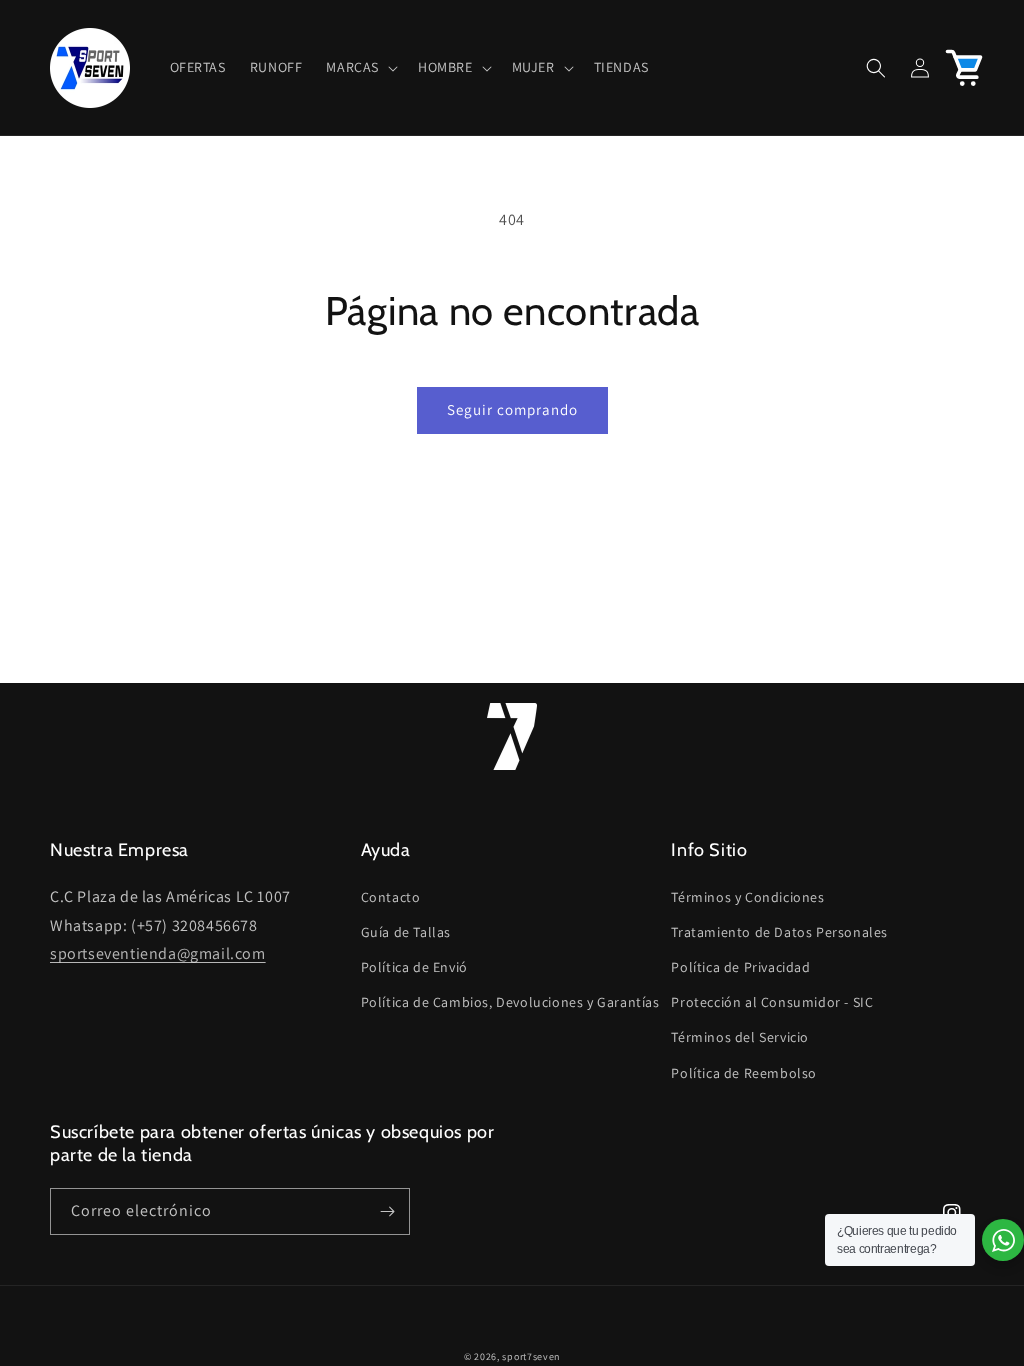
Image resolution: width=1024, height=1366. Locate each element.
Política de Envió (414, 967)
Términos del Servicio (740, 1037)
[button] (360, 67)
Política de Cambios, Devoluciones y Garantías (510, 1002)
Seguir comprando (512, 409)
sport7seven (531, 1356)
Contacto (391, 897)
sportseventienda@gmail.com (158, 953)
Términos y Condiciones (747, 897)
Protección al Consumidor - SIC (772, 1002)
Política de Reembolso (744, 1073)
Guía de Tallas (406, 932)
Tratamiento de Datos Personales (779, 932)
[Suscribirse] (387, 1211)
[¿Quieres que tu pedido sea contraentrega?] (1003, 1240)
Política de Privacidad (740, 967)
